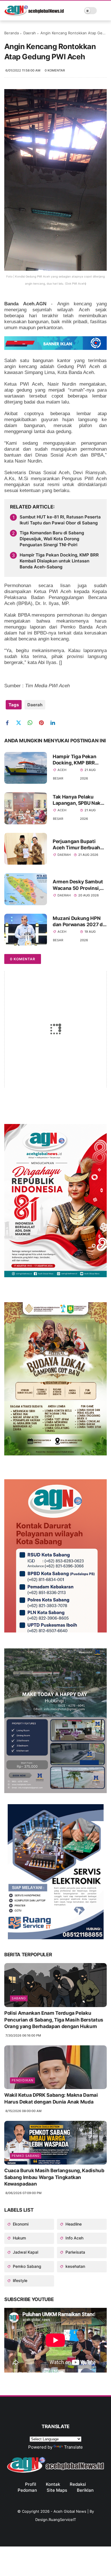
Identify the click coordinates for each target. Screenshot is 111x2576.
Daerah (30, 33)
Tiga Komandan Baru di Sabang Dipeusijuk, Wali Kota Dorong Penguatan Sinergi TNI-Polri (52, 539)
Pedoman (27, 2490)
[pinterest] (43, 723)
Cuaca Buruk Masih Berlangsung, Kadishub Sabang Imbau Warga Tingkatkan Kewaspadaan (54, 2177)
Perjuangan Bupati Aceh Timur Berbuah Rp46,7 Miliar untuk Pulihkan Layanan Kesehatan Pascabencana (76, 845)
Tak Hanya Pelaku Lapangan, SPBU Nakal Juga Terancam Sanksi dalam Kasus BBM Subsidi (79, 800)
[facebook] (9, 723)
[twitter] (21, 723)
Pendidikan (22, 2080)
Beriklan (85, 2490)
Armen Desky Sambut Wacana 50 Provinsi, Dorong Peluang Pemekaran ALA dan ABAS (78, 885)
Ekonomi (20, 2224)
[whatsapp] (32, 723)
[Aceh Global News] (34, 14)
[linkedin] (55, 723)
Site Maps (57, 2490)
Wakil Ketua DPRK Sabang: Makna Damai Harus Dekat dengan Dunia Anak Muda (51, 2098)
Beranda (12, 33)
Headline (73, 2224)
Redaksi (78, 2484)
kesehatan (75, 2266)
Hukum (19, 2238)
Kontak (53, 2484)
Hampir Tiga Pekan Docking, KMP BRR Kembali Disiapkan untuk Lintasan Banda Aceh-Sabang (59, 561)
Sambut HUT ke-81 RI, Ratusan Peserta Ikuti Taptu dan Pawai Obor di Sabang (60, 520)
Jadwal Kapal (25, 2252)
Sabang (19, 1998)
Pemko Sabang (26, 2156)
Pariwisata (75, 2252)
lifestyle (19, 2280)
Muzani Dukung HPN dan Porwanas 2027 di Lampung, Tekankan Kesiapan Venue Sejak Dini (78, 922)
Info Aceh (74, 2238)
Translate (73, 2447)
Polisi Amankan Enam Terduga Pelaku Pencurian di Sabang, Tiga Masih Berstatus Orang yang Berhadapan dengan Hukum (54, 2020)
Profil (31, 2484)
